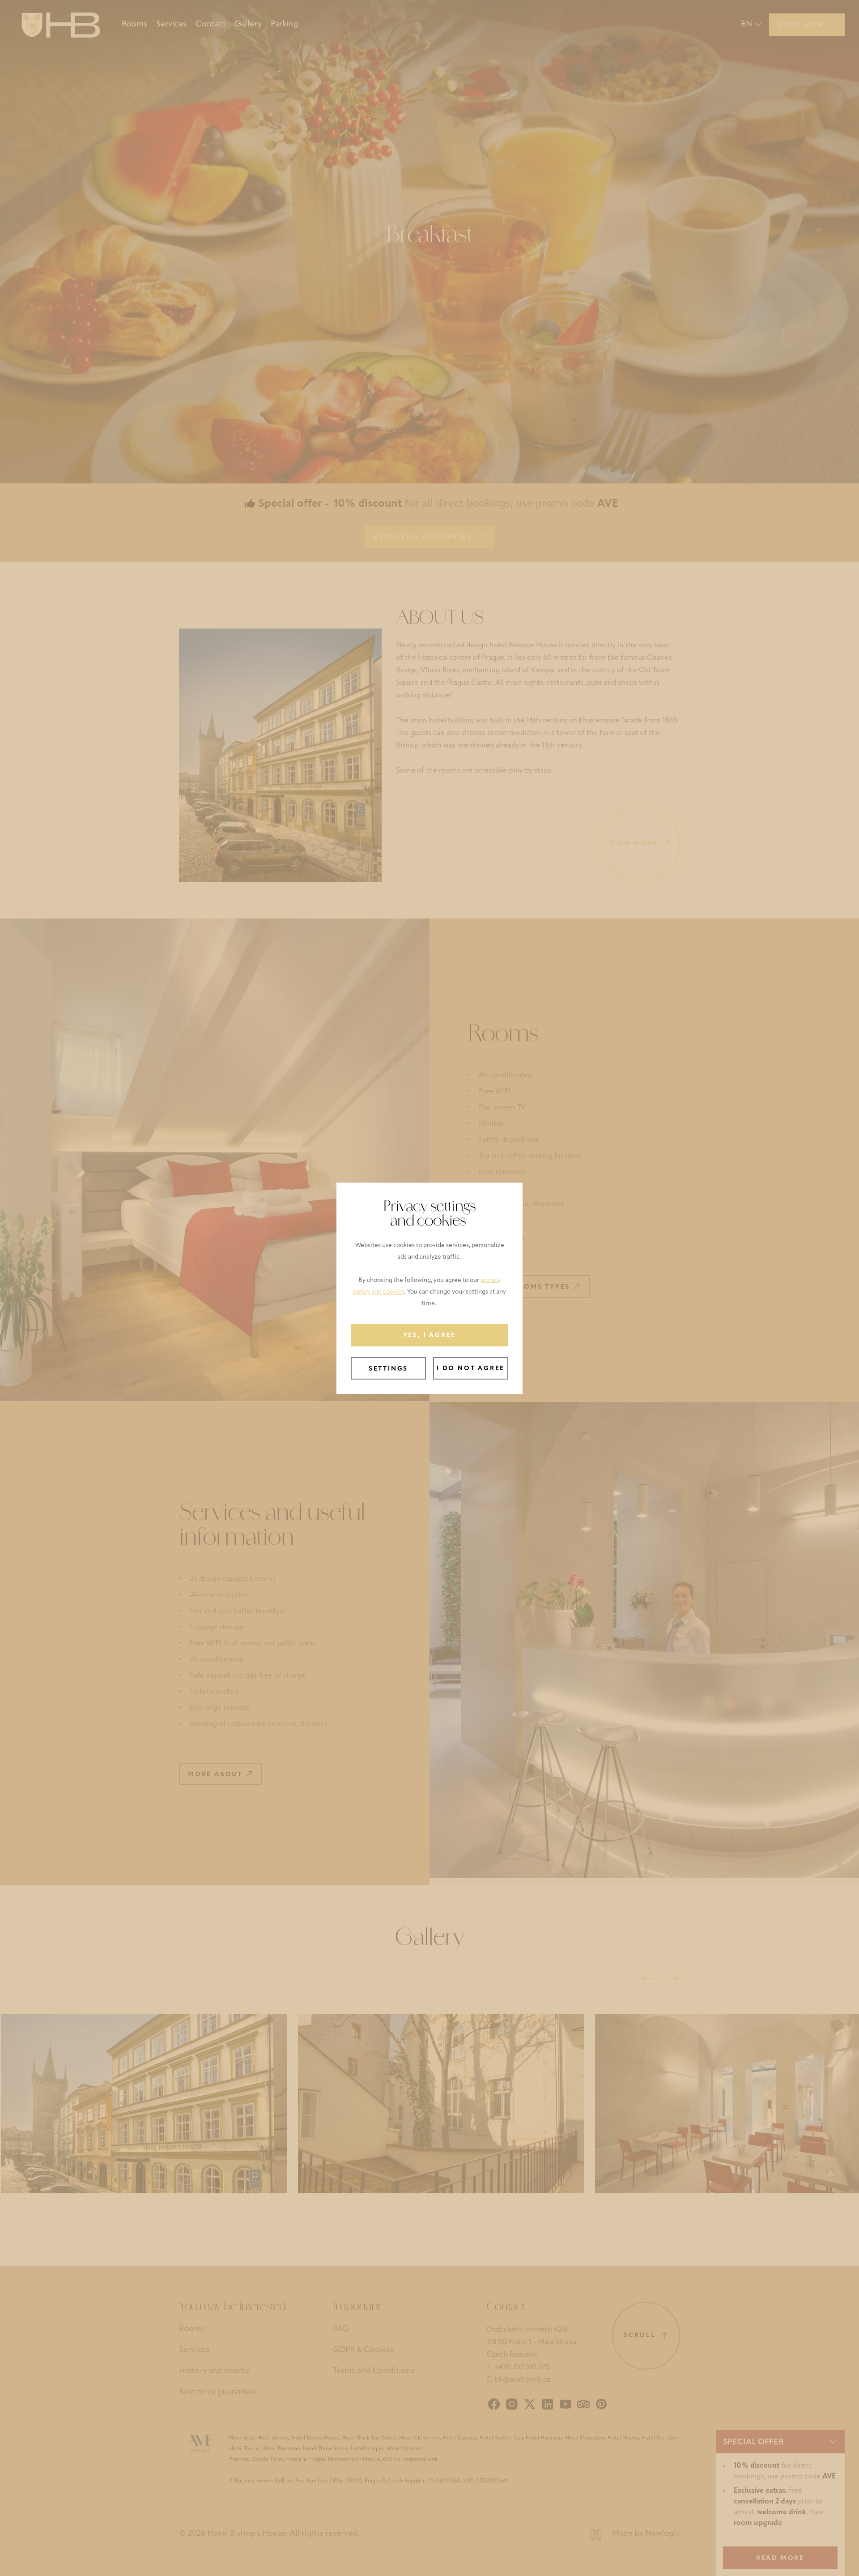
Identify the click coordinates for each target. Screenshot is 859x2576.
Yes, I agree (430, 1335)
